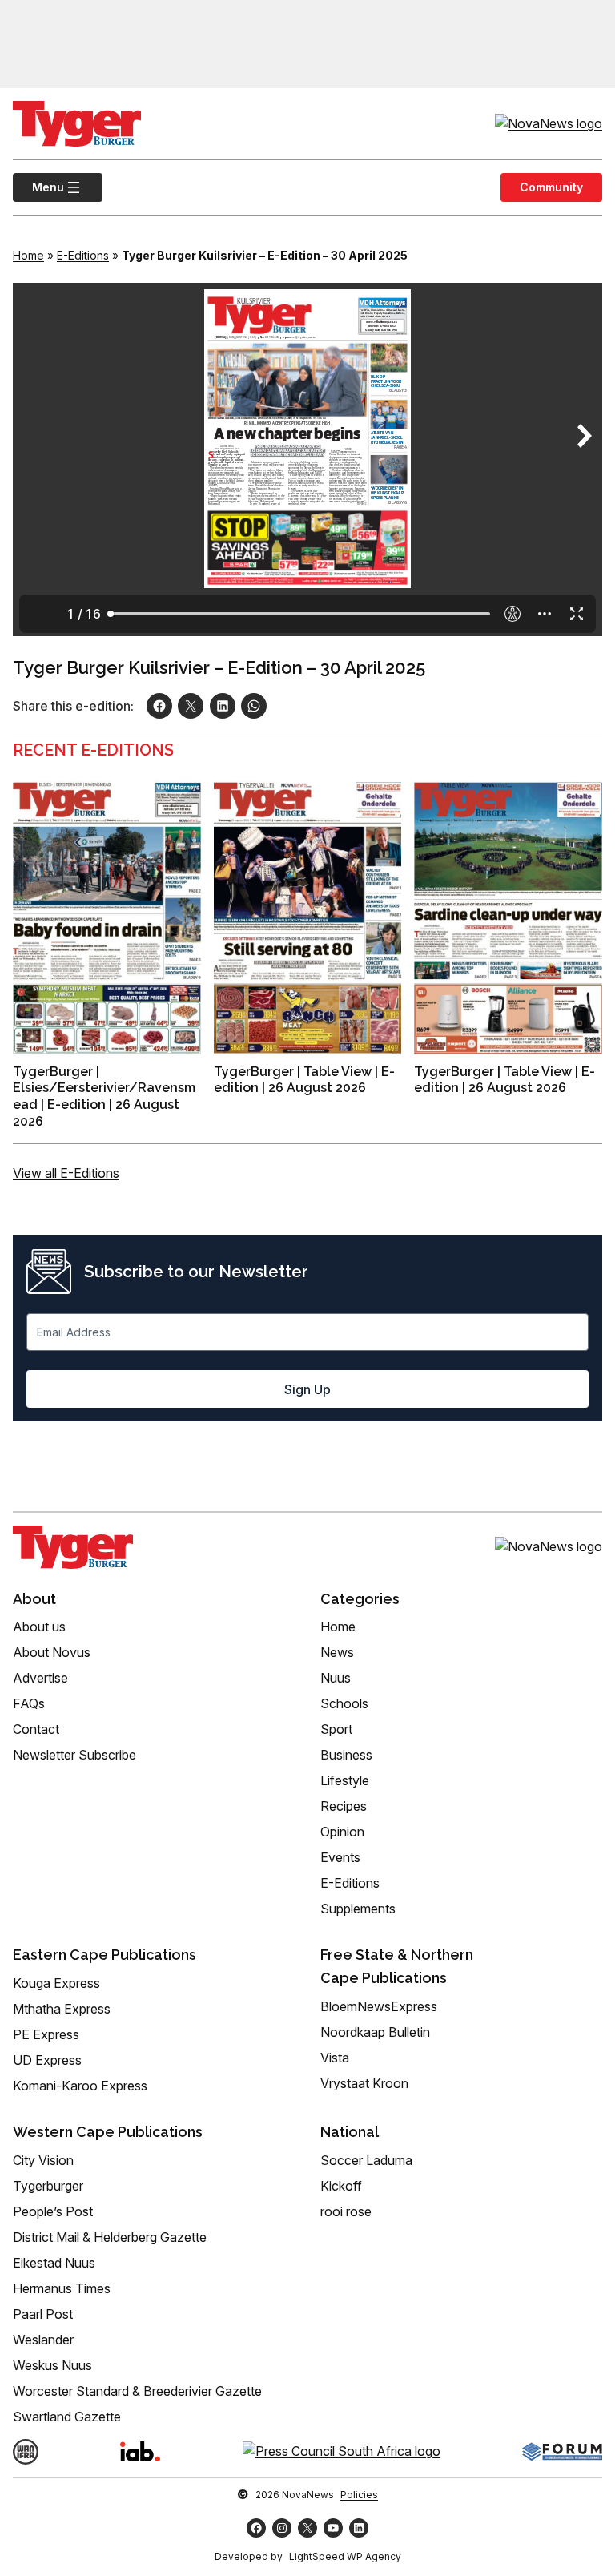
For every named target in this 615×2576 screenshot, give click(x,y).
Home (28, 255)
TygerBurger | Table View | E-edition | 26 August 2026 (304, 1080)
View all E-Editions (66, 1173)
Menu (38, 187)
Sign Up (307, 1389)
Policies (359, 2495)
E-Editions (83, 255)
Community (551, 187)
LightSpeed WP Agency (345, 2556)
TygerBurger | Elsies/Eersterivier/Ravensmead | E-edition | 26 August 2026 (104, 1097)
